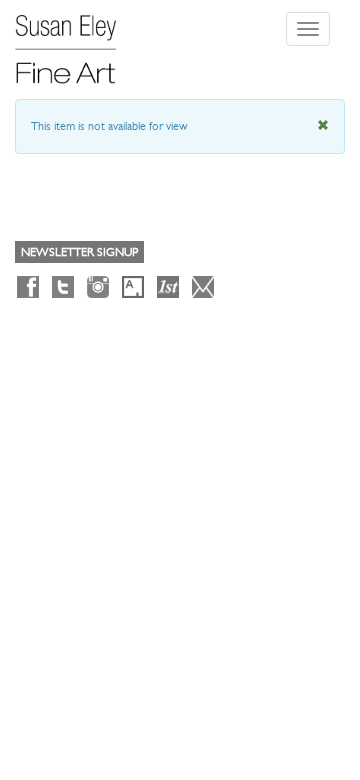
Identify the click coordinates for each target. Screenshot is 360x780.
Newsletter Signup (79, 252)
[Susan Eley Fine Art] (75, 42)
